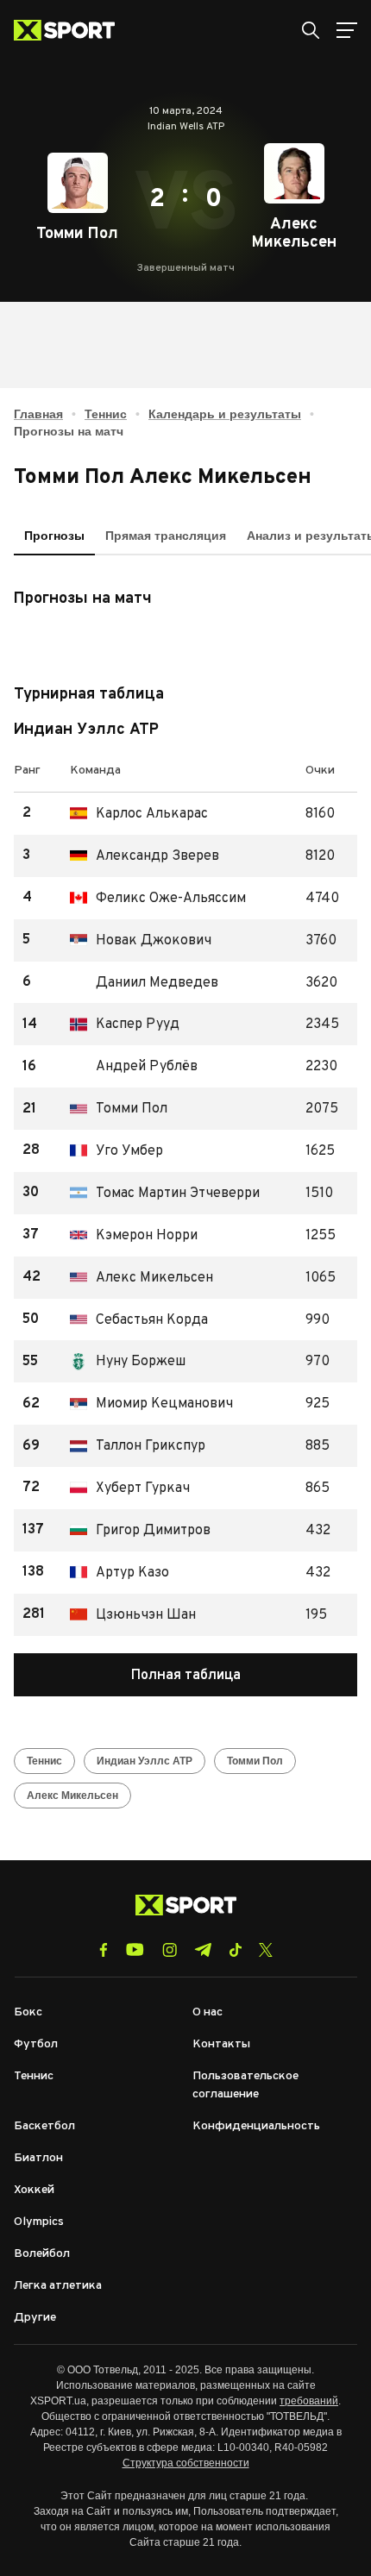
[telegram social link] (203, 1950)
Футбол (36, 2044)
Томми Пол (255, 1761)
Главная (38, 414)
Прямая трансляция (166, 536)
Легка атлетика (58, 2286)
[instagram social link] (170, 1950)
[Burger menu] (347, 30)
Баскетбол (44, 2126)
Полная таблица (186, 1676)
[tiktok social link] (235, 1950)
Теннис (106, 414)
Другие (35, 2318)
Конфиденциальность (256, 2126)
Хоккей (34, 2190)
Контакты (221, 2044)
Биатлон (38, 2158)
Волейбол (42, 2254)
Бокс (28, 2012)
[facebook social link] (104, 1950)
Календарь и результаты (225, 414)
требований (309, 2401)
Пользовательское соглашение (245, 2085)
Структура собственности (186, 2463)
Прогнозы (54, 536)
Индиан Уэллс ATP (145, 1761)
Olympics (39, 2222)
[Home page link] (71, 30)
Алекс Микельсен (72, 1796)
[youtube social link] (135, 1949)
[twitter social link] (266, 1950)
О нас (208, 2012)
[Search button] (311, 30)
